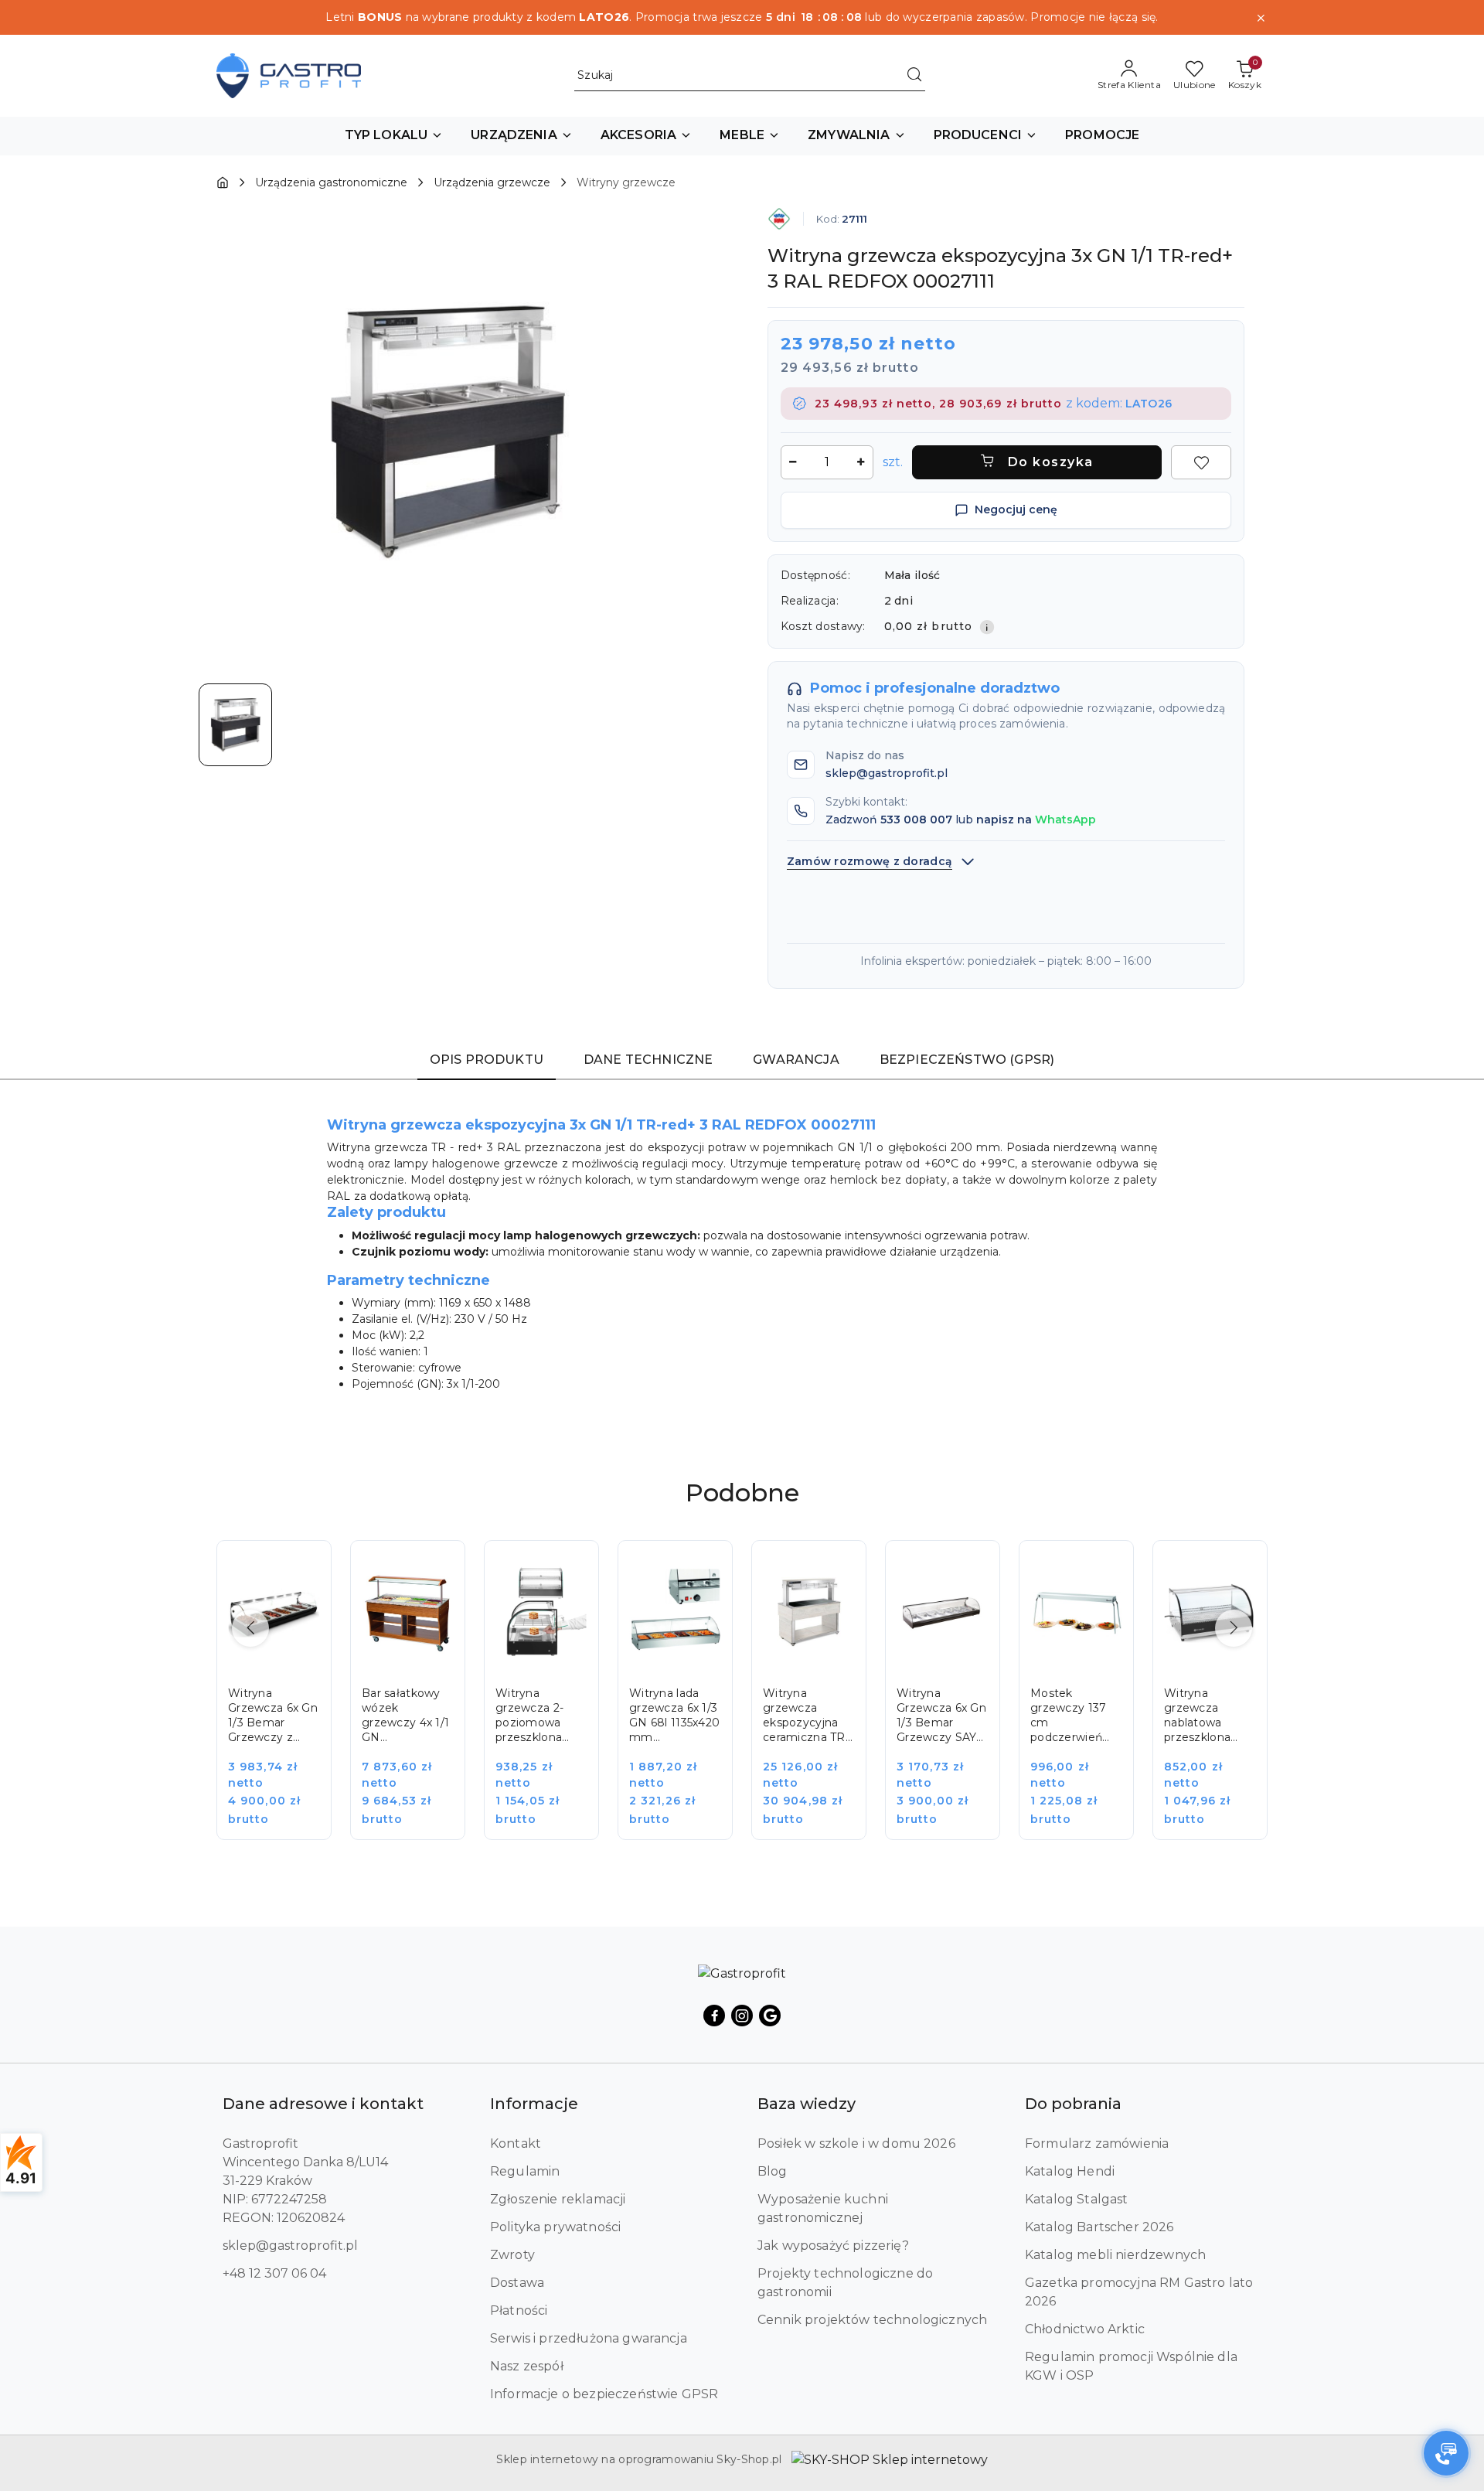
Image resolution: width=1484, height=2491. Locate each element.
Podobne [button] (742, 1493)
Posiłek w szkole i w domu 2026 (856, 2143)
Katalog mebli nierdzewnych (1115, 2255)
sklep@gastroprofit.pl (290, 2246)
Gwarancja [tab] (796, 1060)
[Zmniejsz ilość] (793, 462)
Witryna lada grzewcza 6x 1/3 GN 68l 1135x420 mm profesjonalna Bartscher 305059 (674, 1716)
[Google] (770, 2016)
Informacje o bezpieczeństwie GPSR (604, 2394)
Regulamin (525, 2171)
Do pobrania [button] (1073, 2104)
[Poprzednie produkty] (250, 1628)
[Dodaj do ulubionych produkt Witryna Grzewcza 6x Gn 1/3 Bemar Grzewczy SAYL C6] (971, 1569)
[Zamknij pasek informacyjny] (1261, 18)
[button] (394, 136)
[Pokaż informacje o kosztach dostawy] (987, 627)
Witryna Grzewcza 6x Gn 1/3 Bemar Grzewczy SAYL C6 (941, 1716)
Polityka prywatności (555, 2227)
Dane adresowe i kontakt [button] (323, 2104)
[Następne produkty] (1234, 1628)
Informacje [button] (534, 2104)
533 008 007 (916, 820)
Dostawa (517, 2283)
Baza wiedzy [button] (807, 2104)
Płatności (519, 2310)
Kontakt (516, 2143)
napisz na (1036, 820)
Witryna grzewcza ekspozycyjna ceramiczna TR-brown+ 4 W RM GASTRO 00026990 (809, 1716)
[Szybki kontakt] (1446, 2453)
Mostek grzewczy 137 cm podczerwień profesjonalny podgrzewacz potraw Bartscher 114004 (1068, 1716)
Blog (773, 2171)
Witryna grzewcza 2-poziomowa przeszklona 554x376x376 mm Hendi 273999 (530, 1716)
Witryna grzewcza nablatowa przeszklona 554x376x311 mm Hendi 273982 (1197, 1716)
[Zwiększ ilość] (861, 462)
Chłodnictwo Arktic (1085, 2329)
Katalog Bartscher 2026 (1099, 2227)
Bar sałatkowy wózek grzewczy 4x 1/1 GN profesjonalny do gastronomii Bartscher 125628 (405, 1716)
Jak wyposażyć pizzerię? (833, 2246)
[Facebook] (714, 2016)
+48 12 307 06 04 (274, 2273)
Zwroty (512, 2255)
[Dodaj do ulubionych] (1201, 462)
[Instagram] (742, 2016)
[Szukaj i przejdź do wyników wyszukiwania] (914, 76)
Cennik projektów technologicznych (872, 2320)
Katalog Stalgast (1077, 2199)
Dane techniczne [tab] (648, 1060)
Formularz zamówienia (1097, 2143)
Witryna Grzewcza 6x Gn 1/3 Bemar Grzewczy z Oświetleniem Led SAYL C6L (273, 1716)
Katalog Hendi (1070, 2171)
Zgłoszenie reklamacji (558, 2199)
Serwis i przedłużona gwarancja (589, 2338)
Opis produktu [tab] (487, 1060)
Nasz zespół (527, 2366)
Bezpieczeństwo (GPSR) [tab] (967, 1060)
